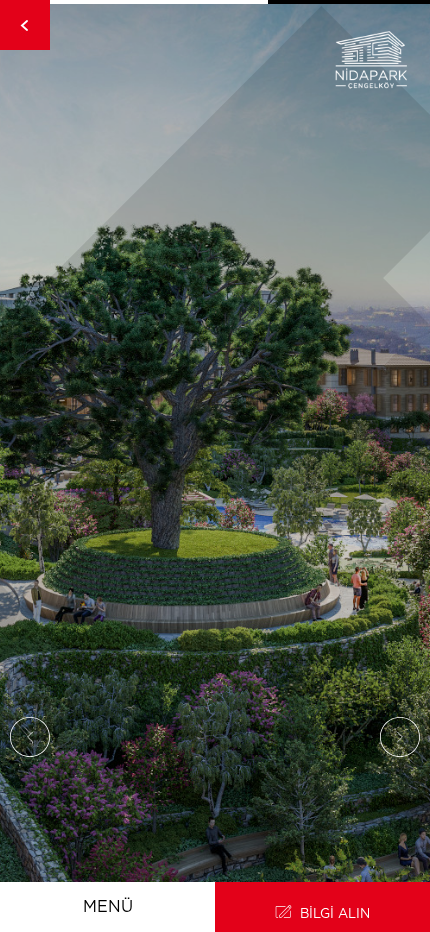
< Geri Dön (25, 25)
